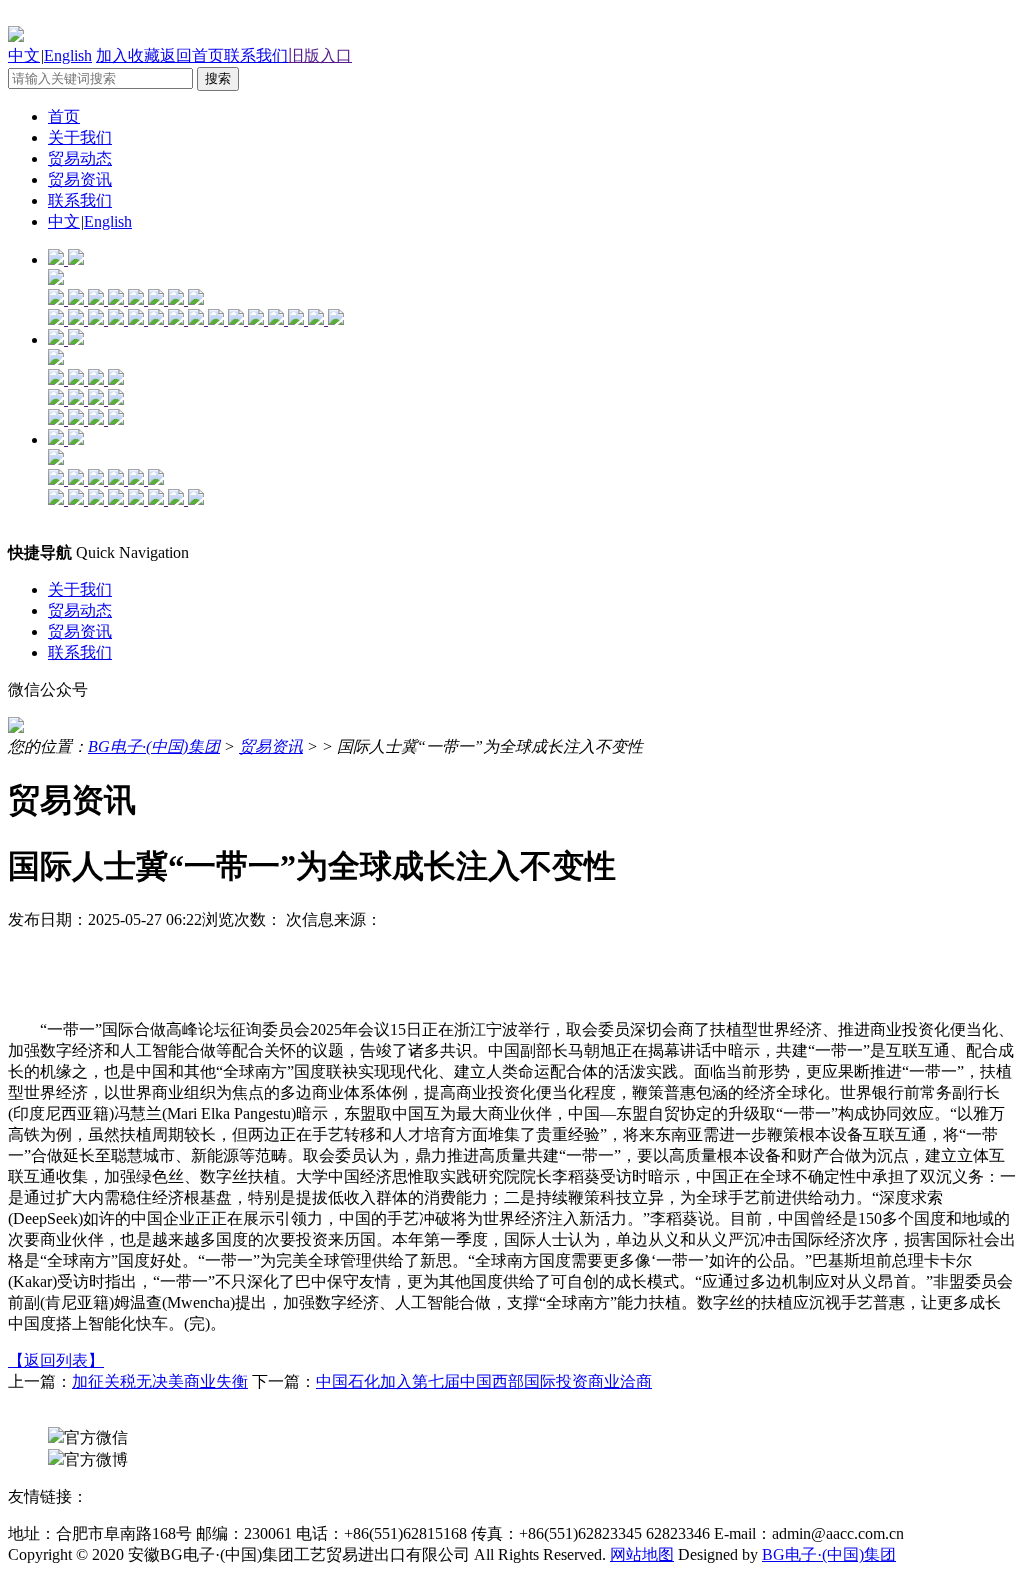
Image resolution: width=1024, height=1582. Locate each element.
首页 (64, 116)
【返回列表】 (56, 1360)
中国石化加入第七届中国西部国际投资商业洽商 (484, 1381)
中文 (24, 55)
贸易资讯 (80, 179)
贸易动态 (80, 158)
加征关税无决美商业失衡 (160, 1381)
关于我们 (80, 137)
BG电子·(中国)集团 (154, 746)
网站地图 (642, 1554)
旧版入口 (320, 55)
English (68, 55)
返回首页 (192, 55)
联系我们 (256, 55)
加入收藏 (128, 55)
